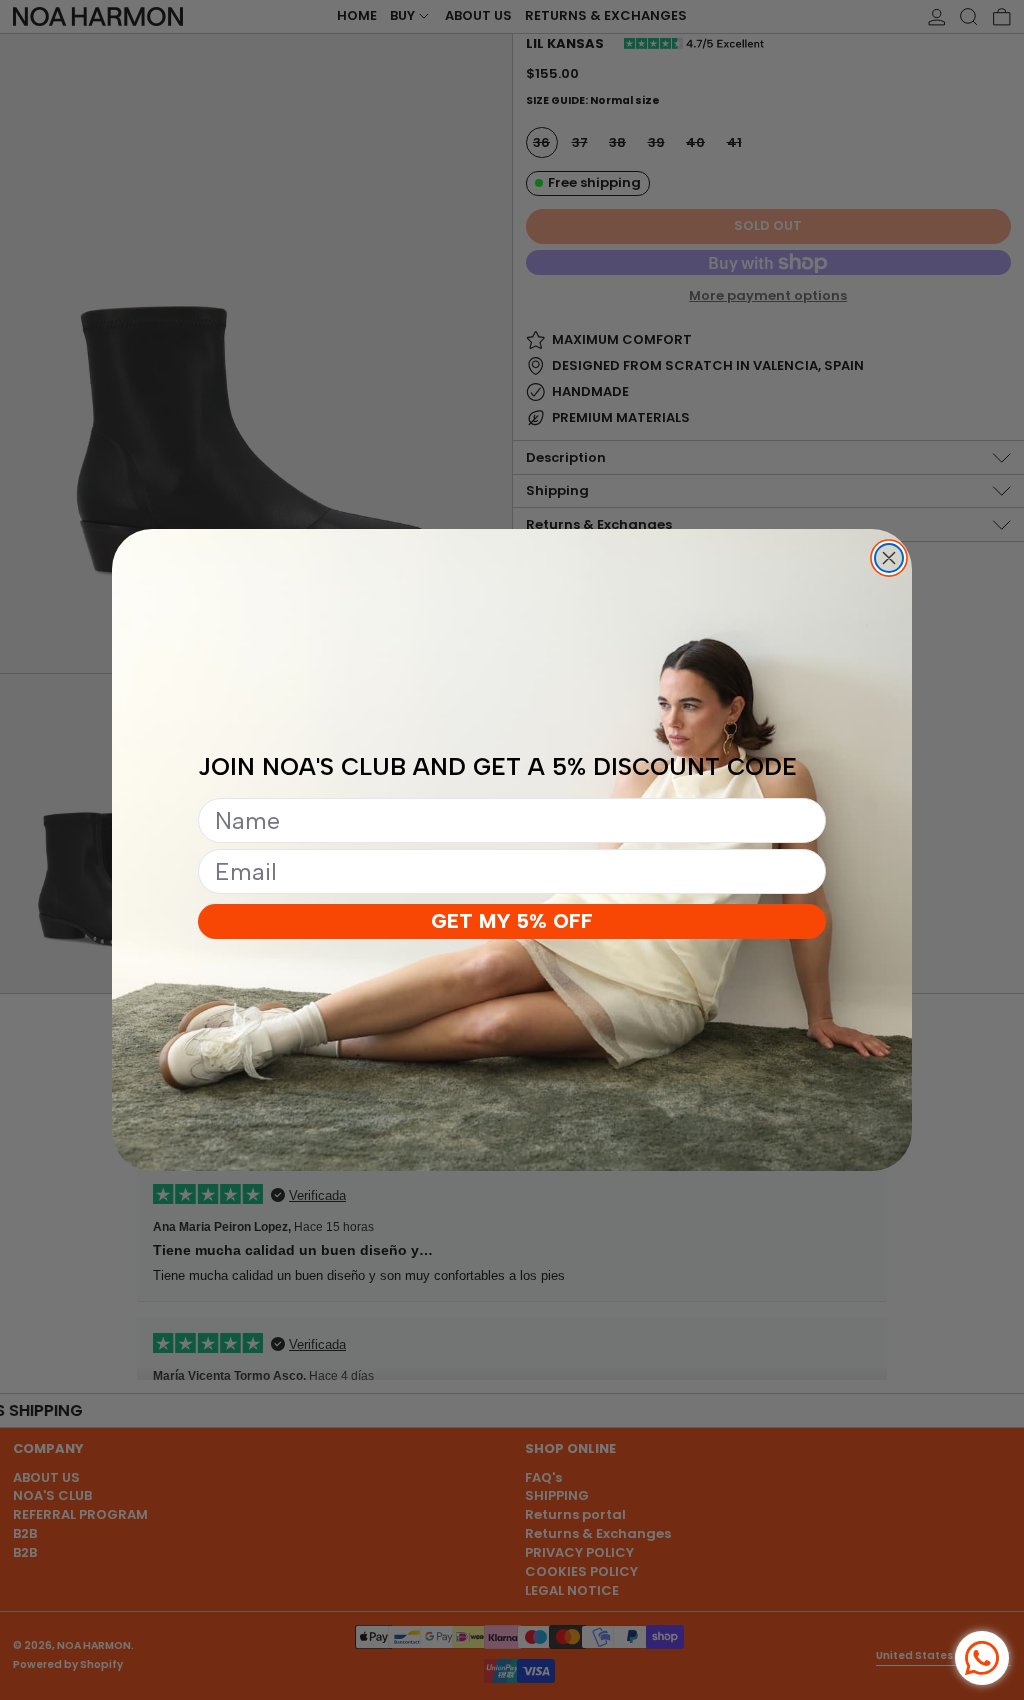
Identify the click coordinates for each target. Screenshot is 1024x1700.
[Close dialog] (889, 558)
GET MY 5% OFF (512, 921)
